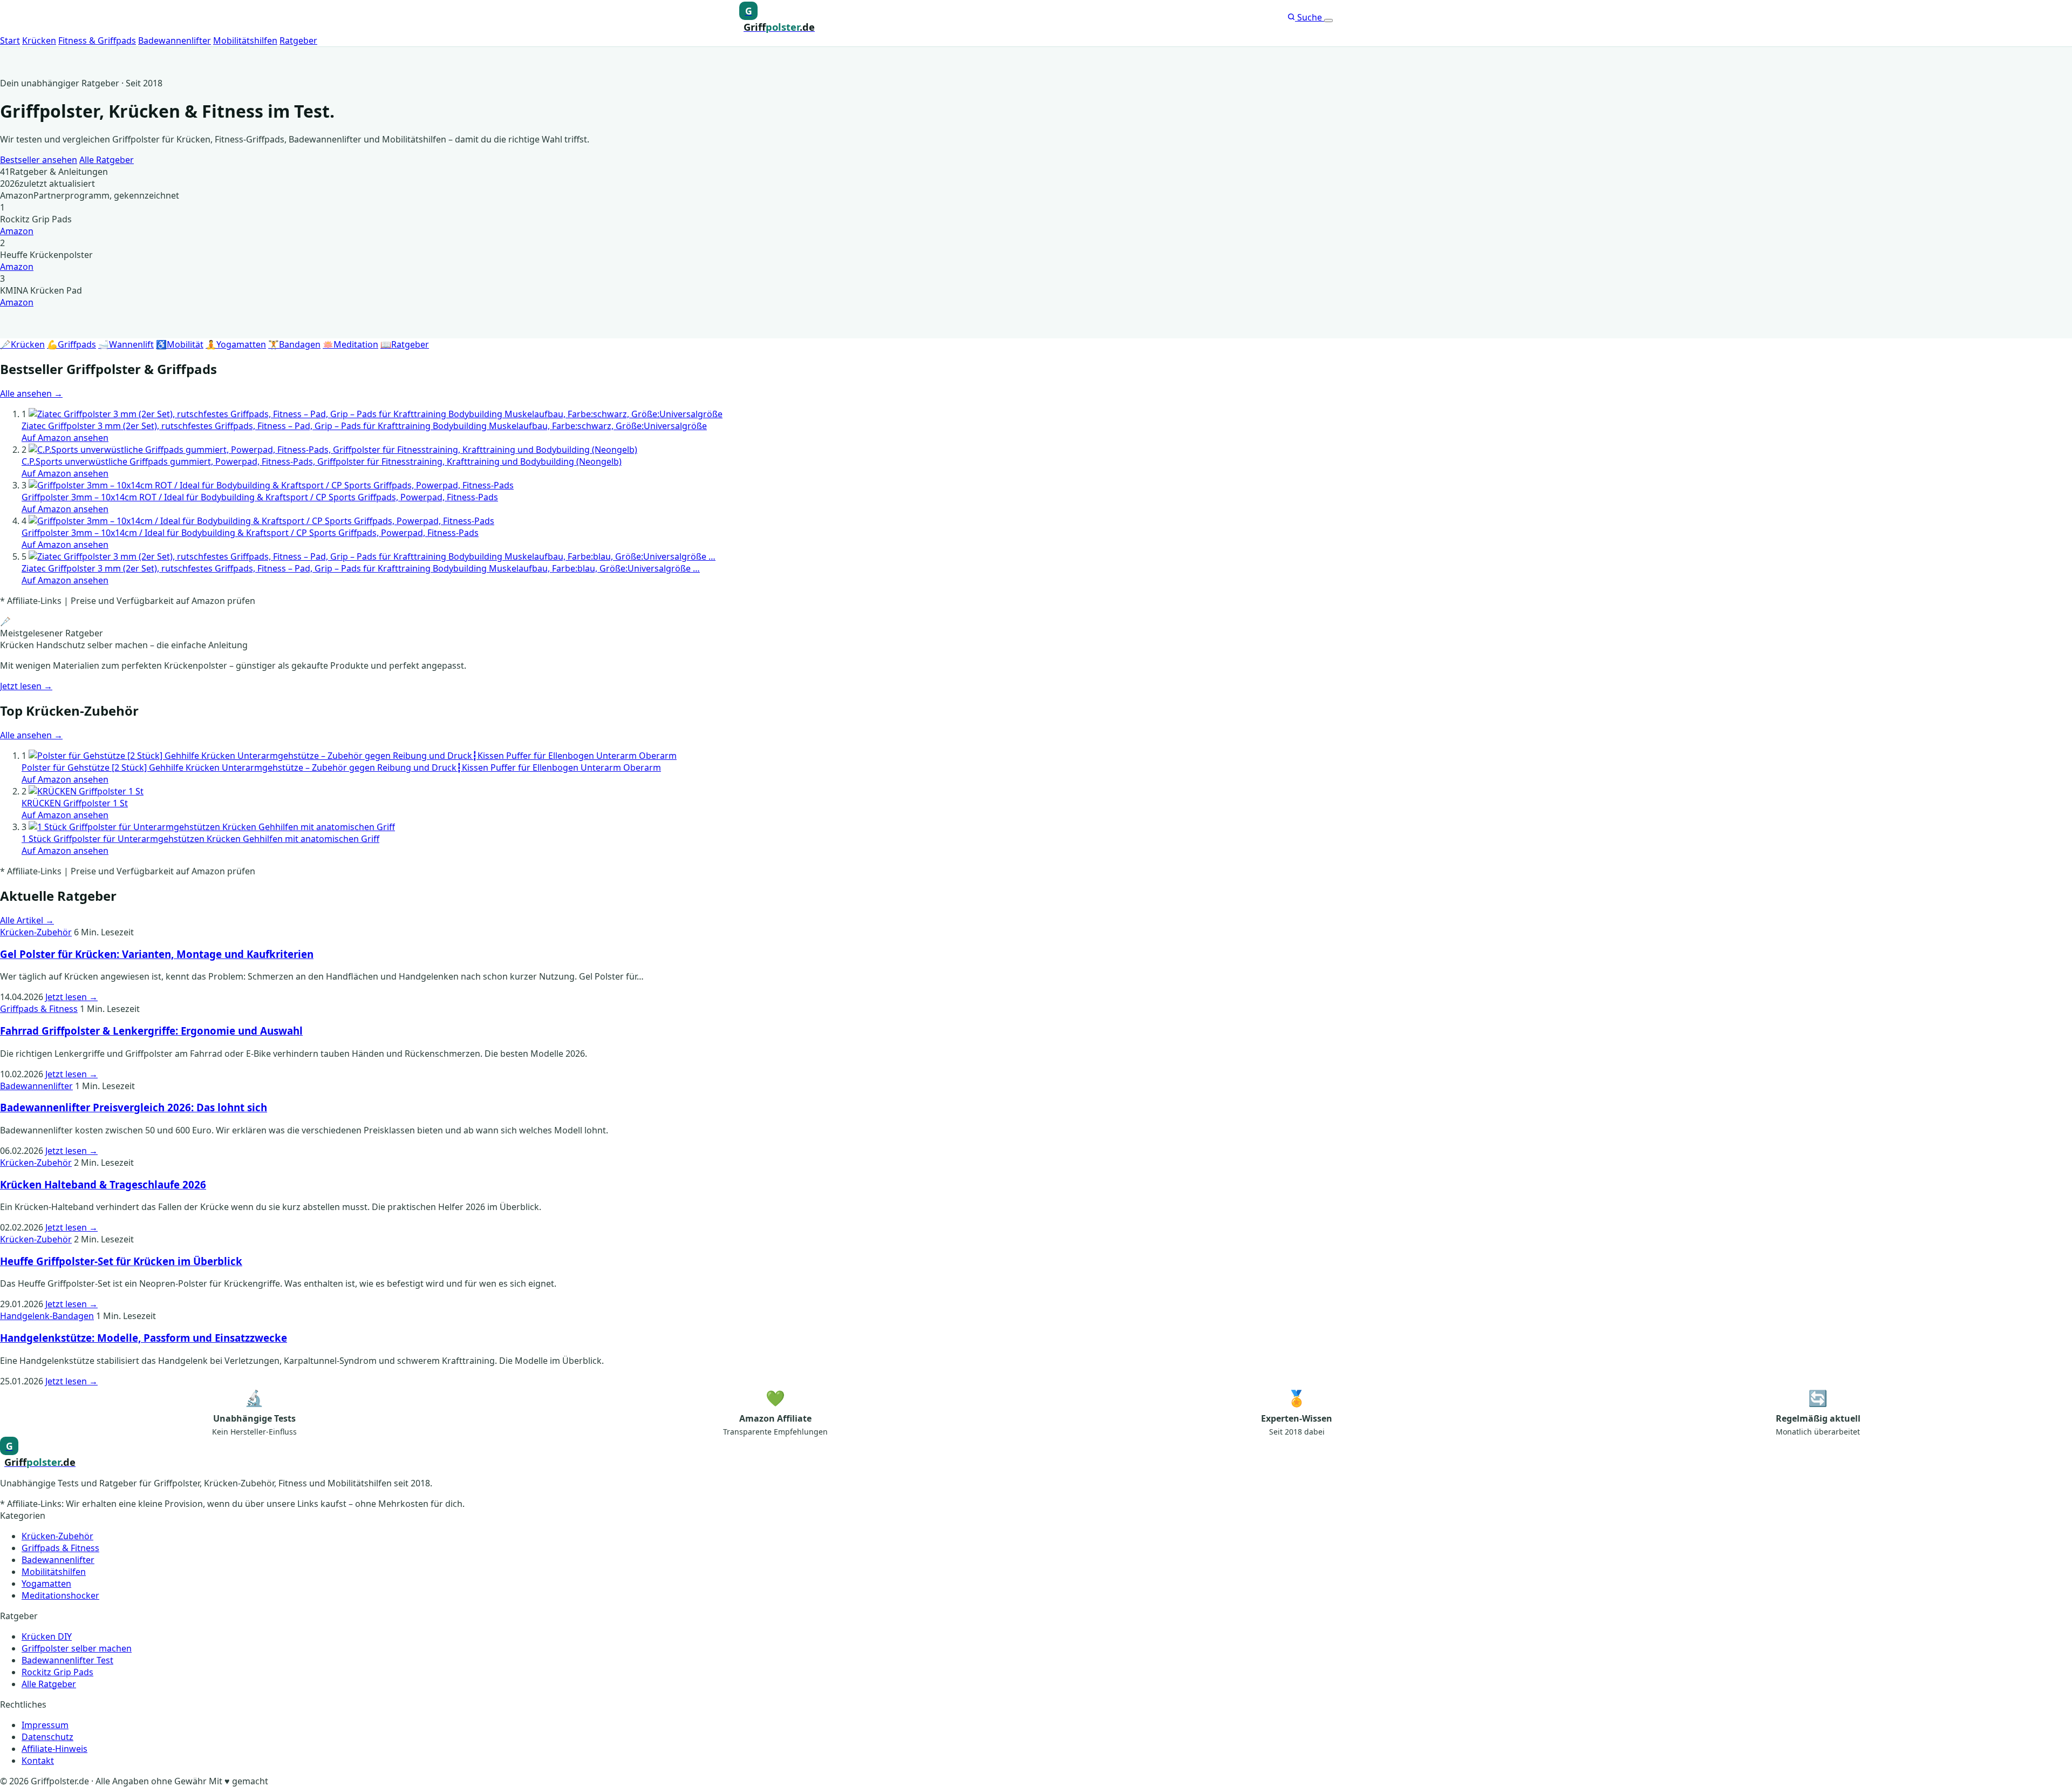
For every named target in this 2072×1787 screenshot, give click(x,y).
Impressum (45, 1725)
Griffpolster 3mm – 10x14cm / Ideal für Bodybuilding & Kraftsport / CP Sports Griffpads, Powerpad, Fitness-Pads (250, 533)
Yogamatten (46, 1584)
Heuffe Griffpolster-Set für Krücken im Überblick (121, 1261)
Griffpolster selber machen (77, 1648)
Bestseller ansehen (39, 160)
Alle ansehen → (31, 393)
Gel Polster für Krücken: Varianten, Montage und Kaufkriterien (157, 954)
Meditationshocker (60, 1595)
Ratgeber (298, 40)
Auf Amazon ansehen (65, 438)
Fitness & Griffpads (97, 40)
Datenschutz (47, 1737)
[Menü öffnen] (1328, 21)
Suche (1310, 17)
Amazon (17, 231)
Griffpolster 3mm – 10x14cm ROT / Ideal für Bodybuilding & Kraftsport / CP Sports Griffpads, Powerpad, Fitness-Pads (260, 497)
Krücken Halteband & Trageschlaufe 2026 (103, 1184)
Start (10, 40)
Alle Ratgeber (107, 160)
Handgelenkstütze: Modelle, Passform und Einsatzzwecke (144, 1338)
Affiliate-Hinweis (54, 1749)
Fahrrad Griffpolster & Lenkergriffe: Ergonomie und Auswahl (151, 1031)
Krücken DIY (47, 1636)
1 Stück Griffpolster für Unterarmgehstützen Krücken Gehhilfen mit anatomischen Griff (200, 839)
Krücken (39, 40)
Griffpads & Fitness (39, 1009)
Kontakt (38, 1761)
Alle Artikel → (27, 920)
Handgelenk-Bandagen (47, 1316)
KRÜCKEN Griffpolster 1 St (75, 803)
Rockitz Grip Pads (57, 1672)
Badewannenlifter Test (67, 1660)
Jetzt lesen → (26, 686)
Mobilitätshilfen (245, 40)
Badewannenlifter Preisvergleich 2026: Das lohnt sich (134, 1107)
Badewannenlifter (175, 40)
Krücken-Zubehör (36, 932)
